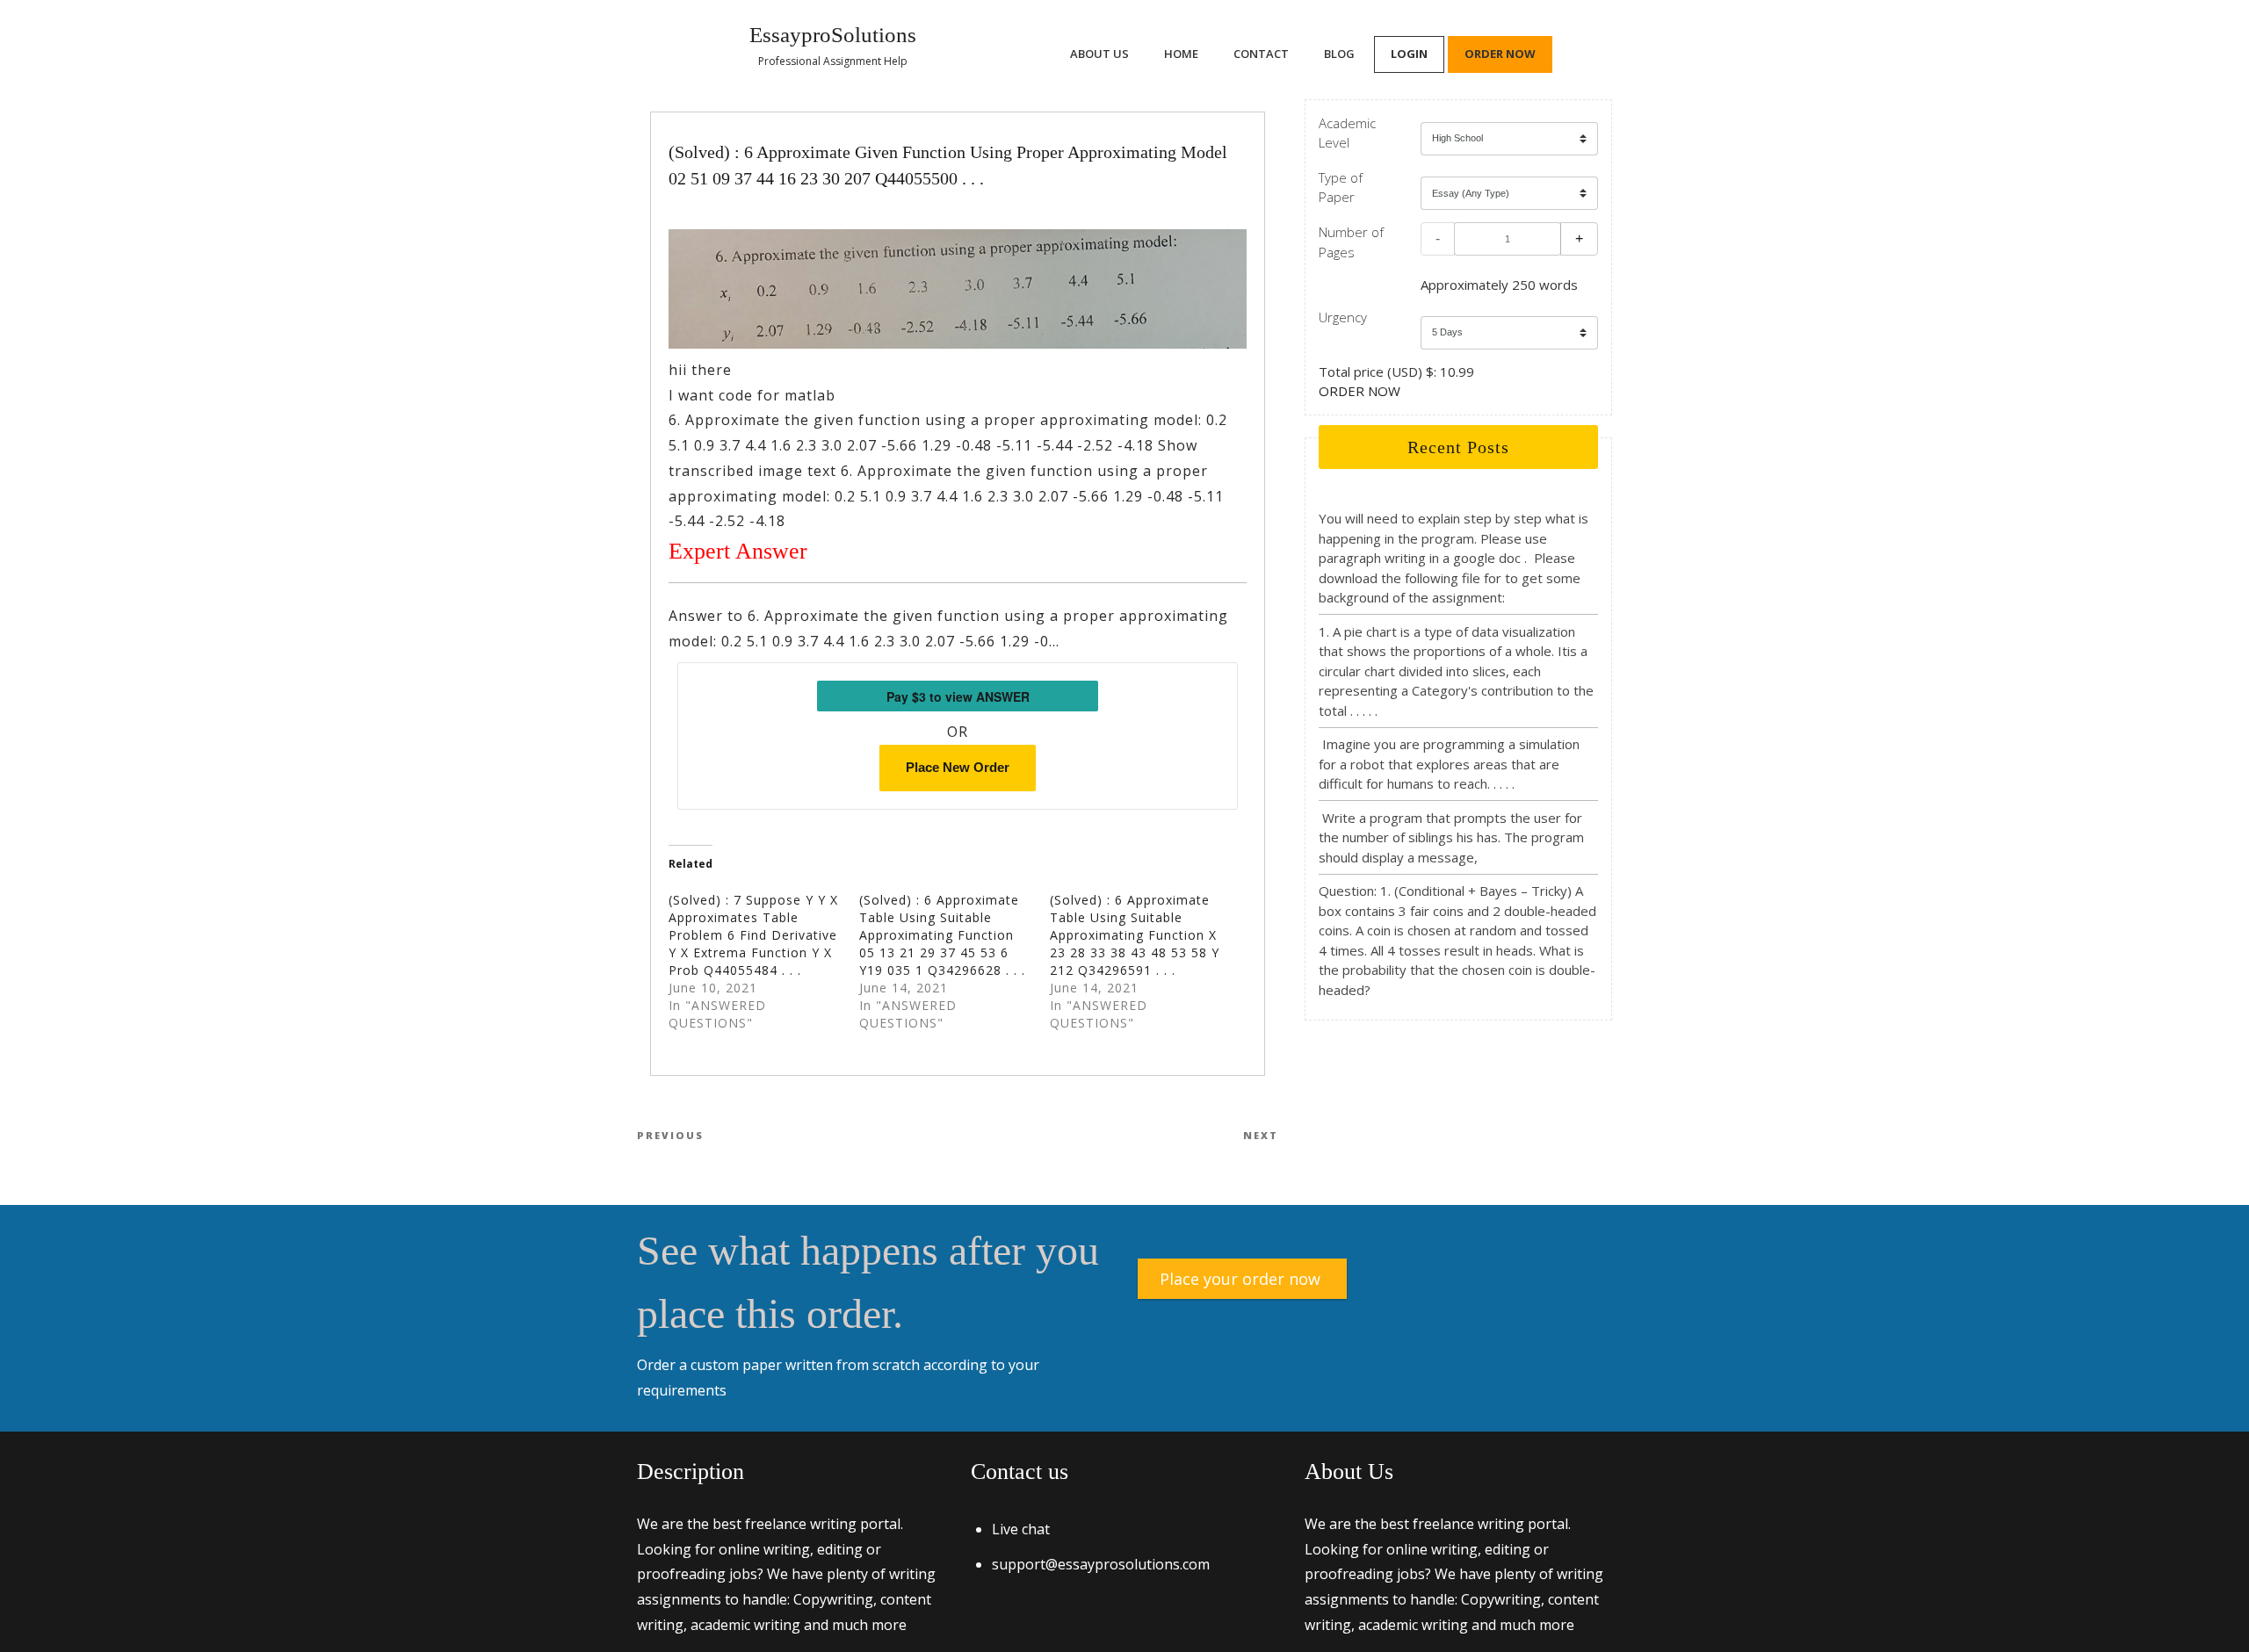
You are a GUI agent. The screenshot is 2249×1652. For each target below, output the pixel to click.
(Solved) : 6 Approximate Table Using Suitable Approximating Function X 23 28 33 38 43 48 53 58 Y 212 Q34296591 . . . (1135, 935)
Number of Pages (1351, 242)
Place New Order (958, 767)
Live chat (1021, 1529)
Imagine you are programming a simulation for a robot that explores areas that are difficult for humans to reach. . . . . (1449, 764)
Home (1181, 54)
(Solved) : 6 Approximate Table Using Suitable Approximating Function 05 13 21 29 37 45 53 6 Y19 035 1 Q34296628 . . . (942, 935)
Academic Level (1347, 133)
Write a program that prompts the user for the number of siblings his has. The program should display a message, (1451, 837)
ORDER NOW (1360, 391)
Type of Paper (1341, 188)
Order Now (1500, 54)
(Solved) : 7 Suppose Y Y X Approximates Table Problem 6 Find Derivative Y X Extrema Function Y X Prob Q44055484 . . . (753, 935)
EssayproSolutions (833, 35)
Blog (1339, 54)
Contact (1261, 54)
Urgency (1343, 317)
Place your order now (1240, 1279)
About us (1099, 54)
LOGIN (1409, 54)
